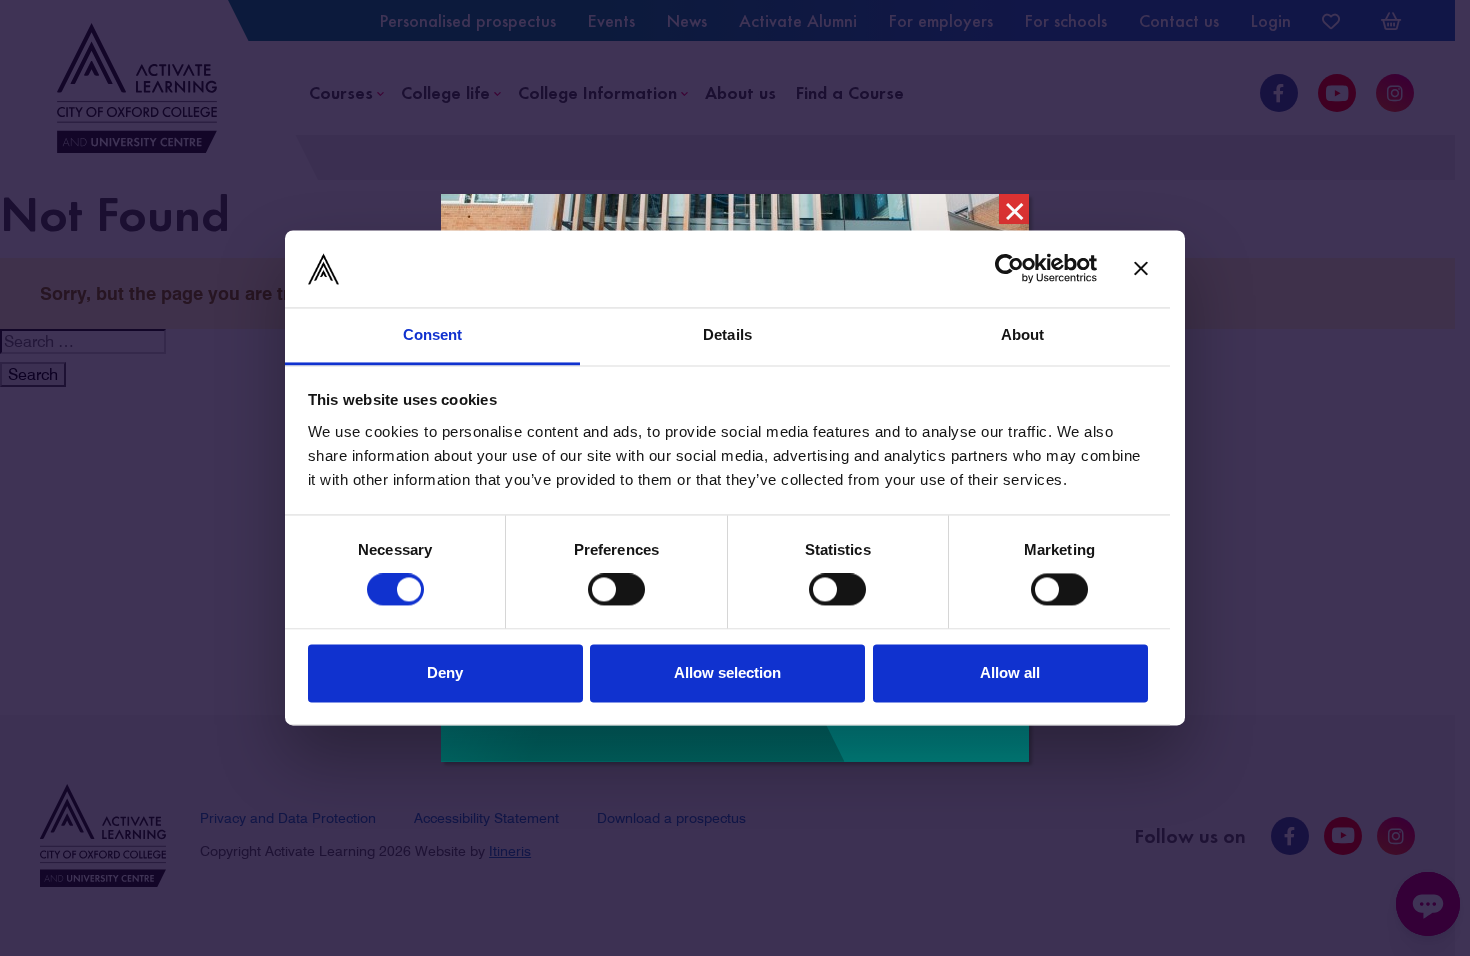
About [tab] (1023, 334)
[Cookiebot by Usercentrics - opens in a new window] (1009, 269)
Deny (445, 672)
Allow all (1010, 672)
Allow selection (727, 672)
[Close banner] (1141, 269)
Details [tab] (727, 334)
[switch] (616, 590)
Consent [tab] (433, 334)
